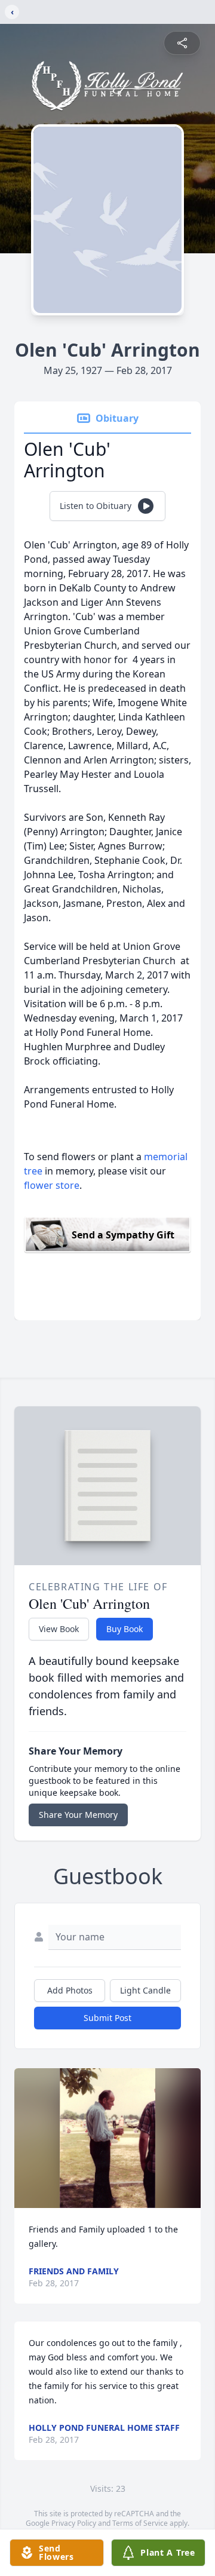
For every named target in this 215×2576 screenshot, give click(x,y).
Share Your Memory (78, 1815)
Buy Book (125, 1629)
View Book (59, 1629)
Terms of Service (140, 2523)
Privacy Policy (74, 2523)
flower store (52, 1185)
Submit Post (107, 2018)
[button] (108, 2138)
